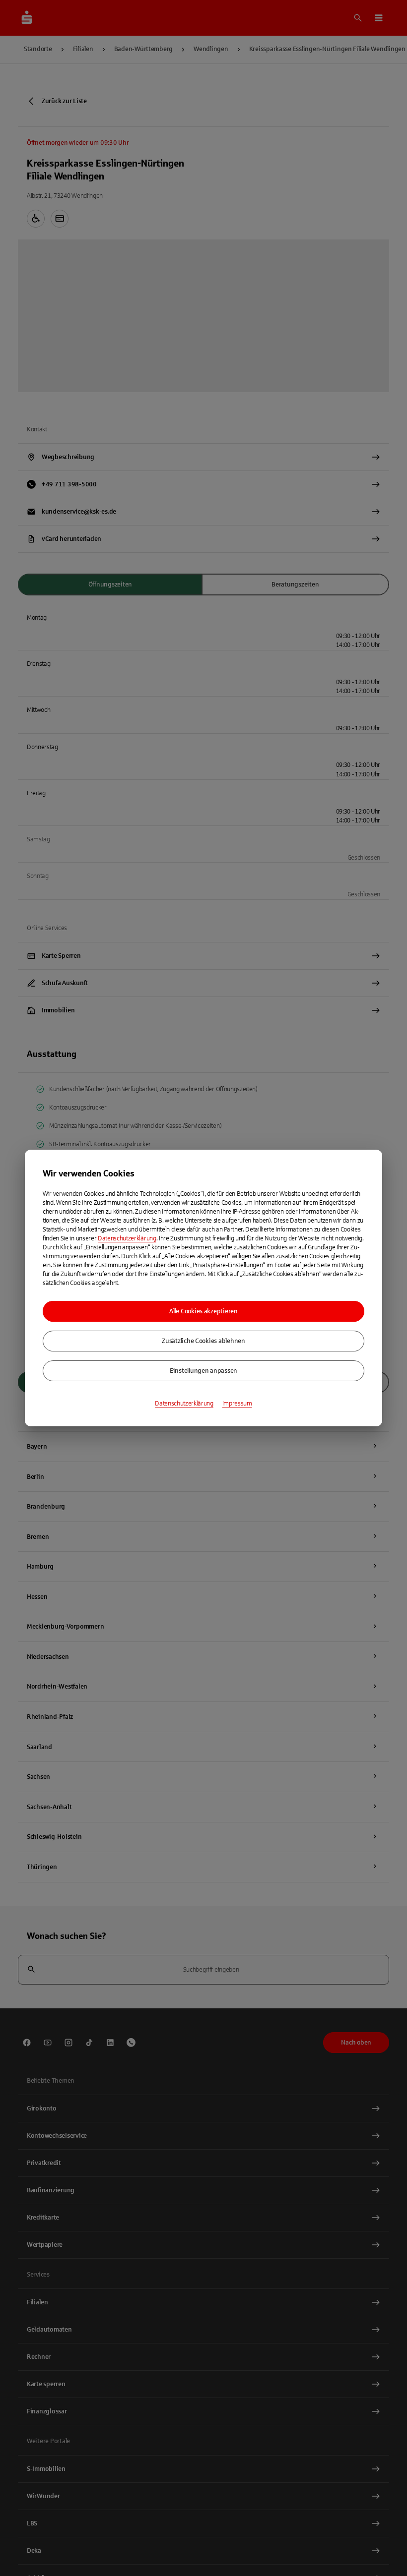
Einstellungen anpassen (203, 1371)
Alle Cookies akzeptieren (203, 1311)
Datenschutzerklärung (127, 1238)
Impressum (237, 1404)
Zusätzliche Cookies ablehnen (203, 1341)
